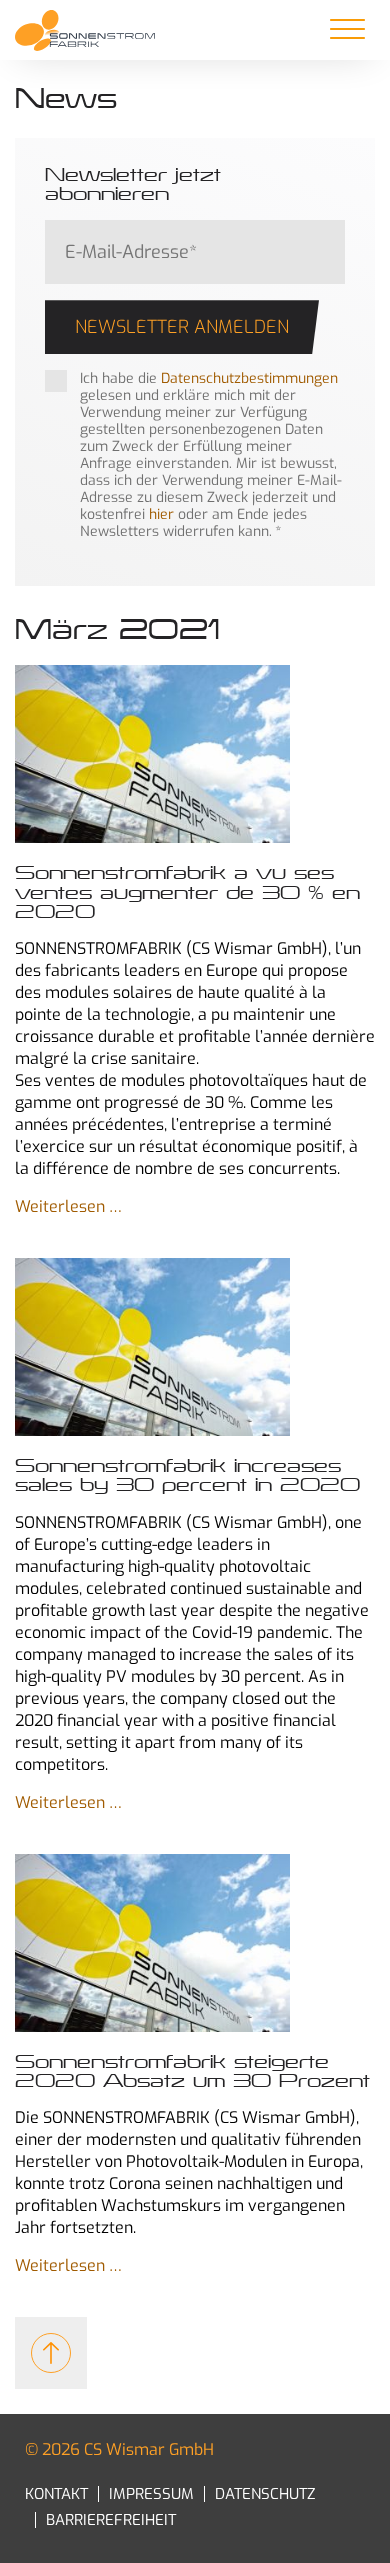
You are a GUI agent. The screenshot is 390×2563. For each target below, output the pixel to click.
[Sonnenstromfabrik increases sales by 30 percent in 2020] (195, 1349)
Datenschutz (265, 2494)
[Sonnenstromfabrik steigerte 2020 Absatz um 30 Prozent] (195, 1945)
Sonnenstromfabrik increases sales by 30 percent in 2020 (187, 1475)
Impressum (151, 2494)
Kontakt (56, 2494)
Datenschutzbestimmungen (249, 378)
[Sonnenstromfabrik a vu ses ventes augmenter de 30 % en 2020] (195, 756)
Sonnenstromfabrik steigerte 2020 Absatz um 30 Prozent (192, 2071)
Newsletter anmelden (182, 327)
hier (161, 514)
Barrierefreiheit (111, 2520)
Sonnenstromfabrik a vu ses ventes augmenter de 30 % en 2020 (187, 892)
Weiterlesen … (68, 1206)
